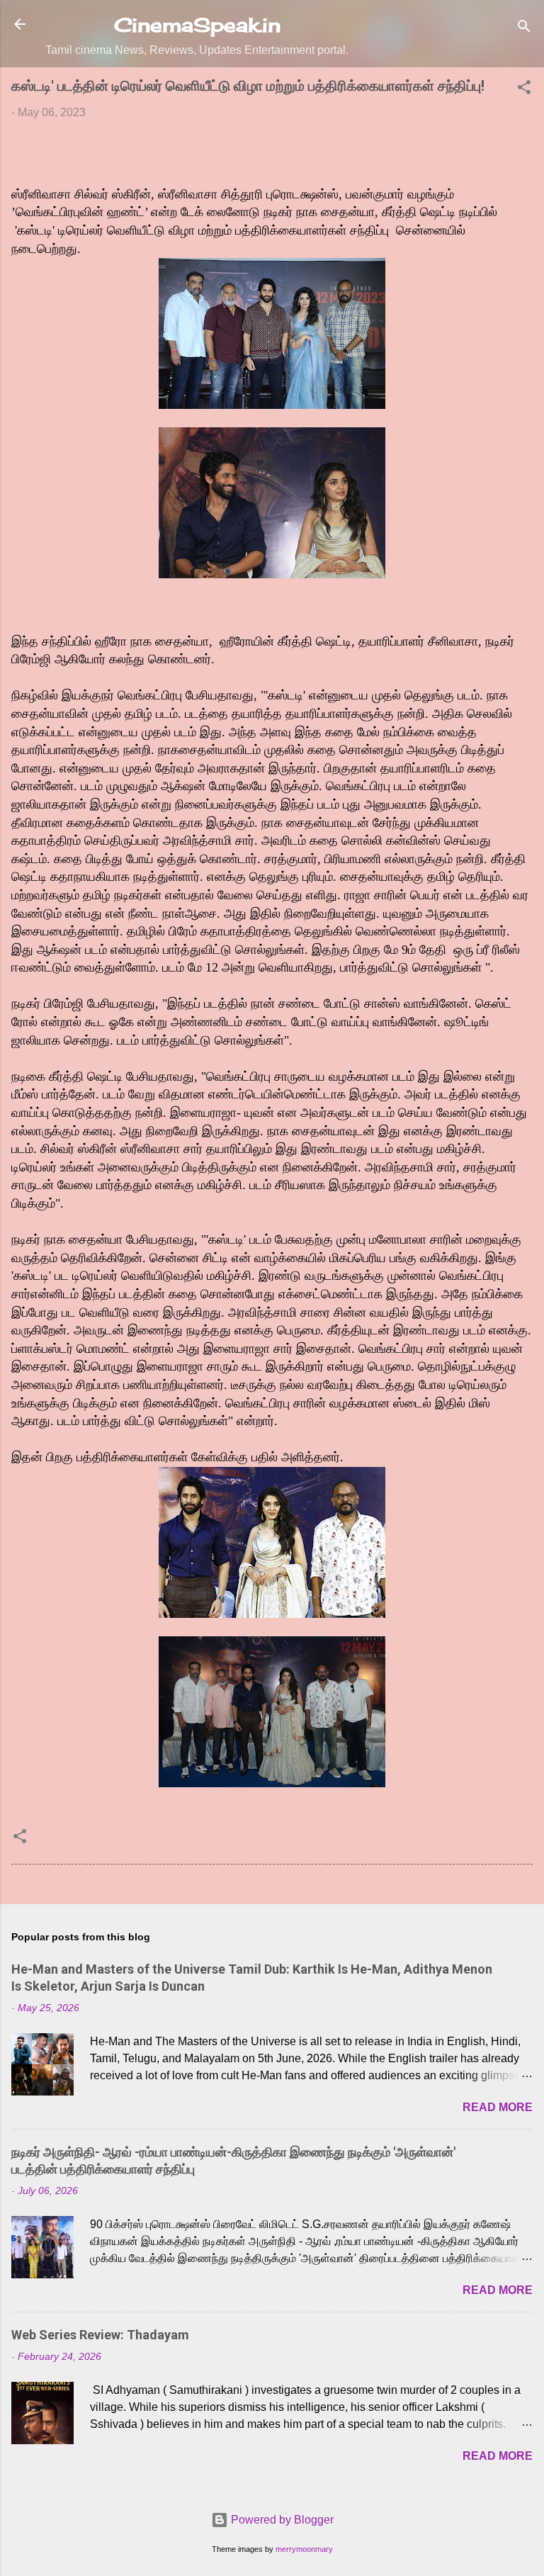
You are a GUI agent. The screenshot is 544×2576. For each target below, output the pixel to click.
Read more (498, 2107)
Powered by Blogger (281, 2520)
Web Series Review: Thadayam (100, 2335)
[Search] (524, 29)
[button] (524, 90)
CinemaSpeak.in (197, 25)
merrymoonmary (304, 2549)
